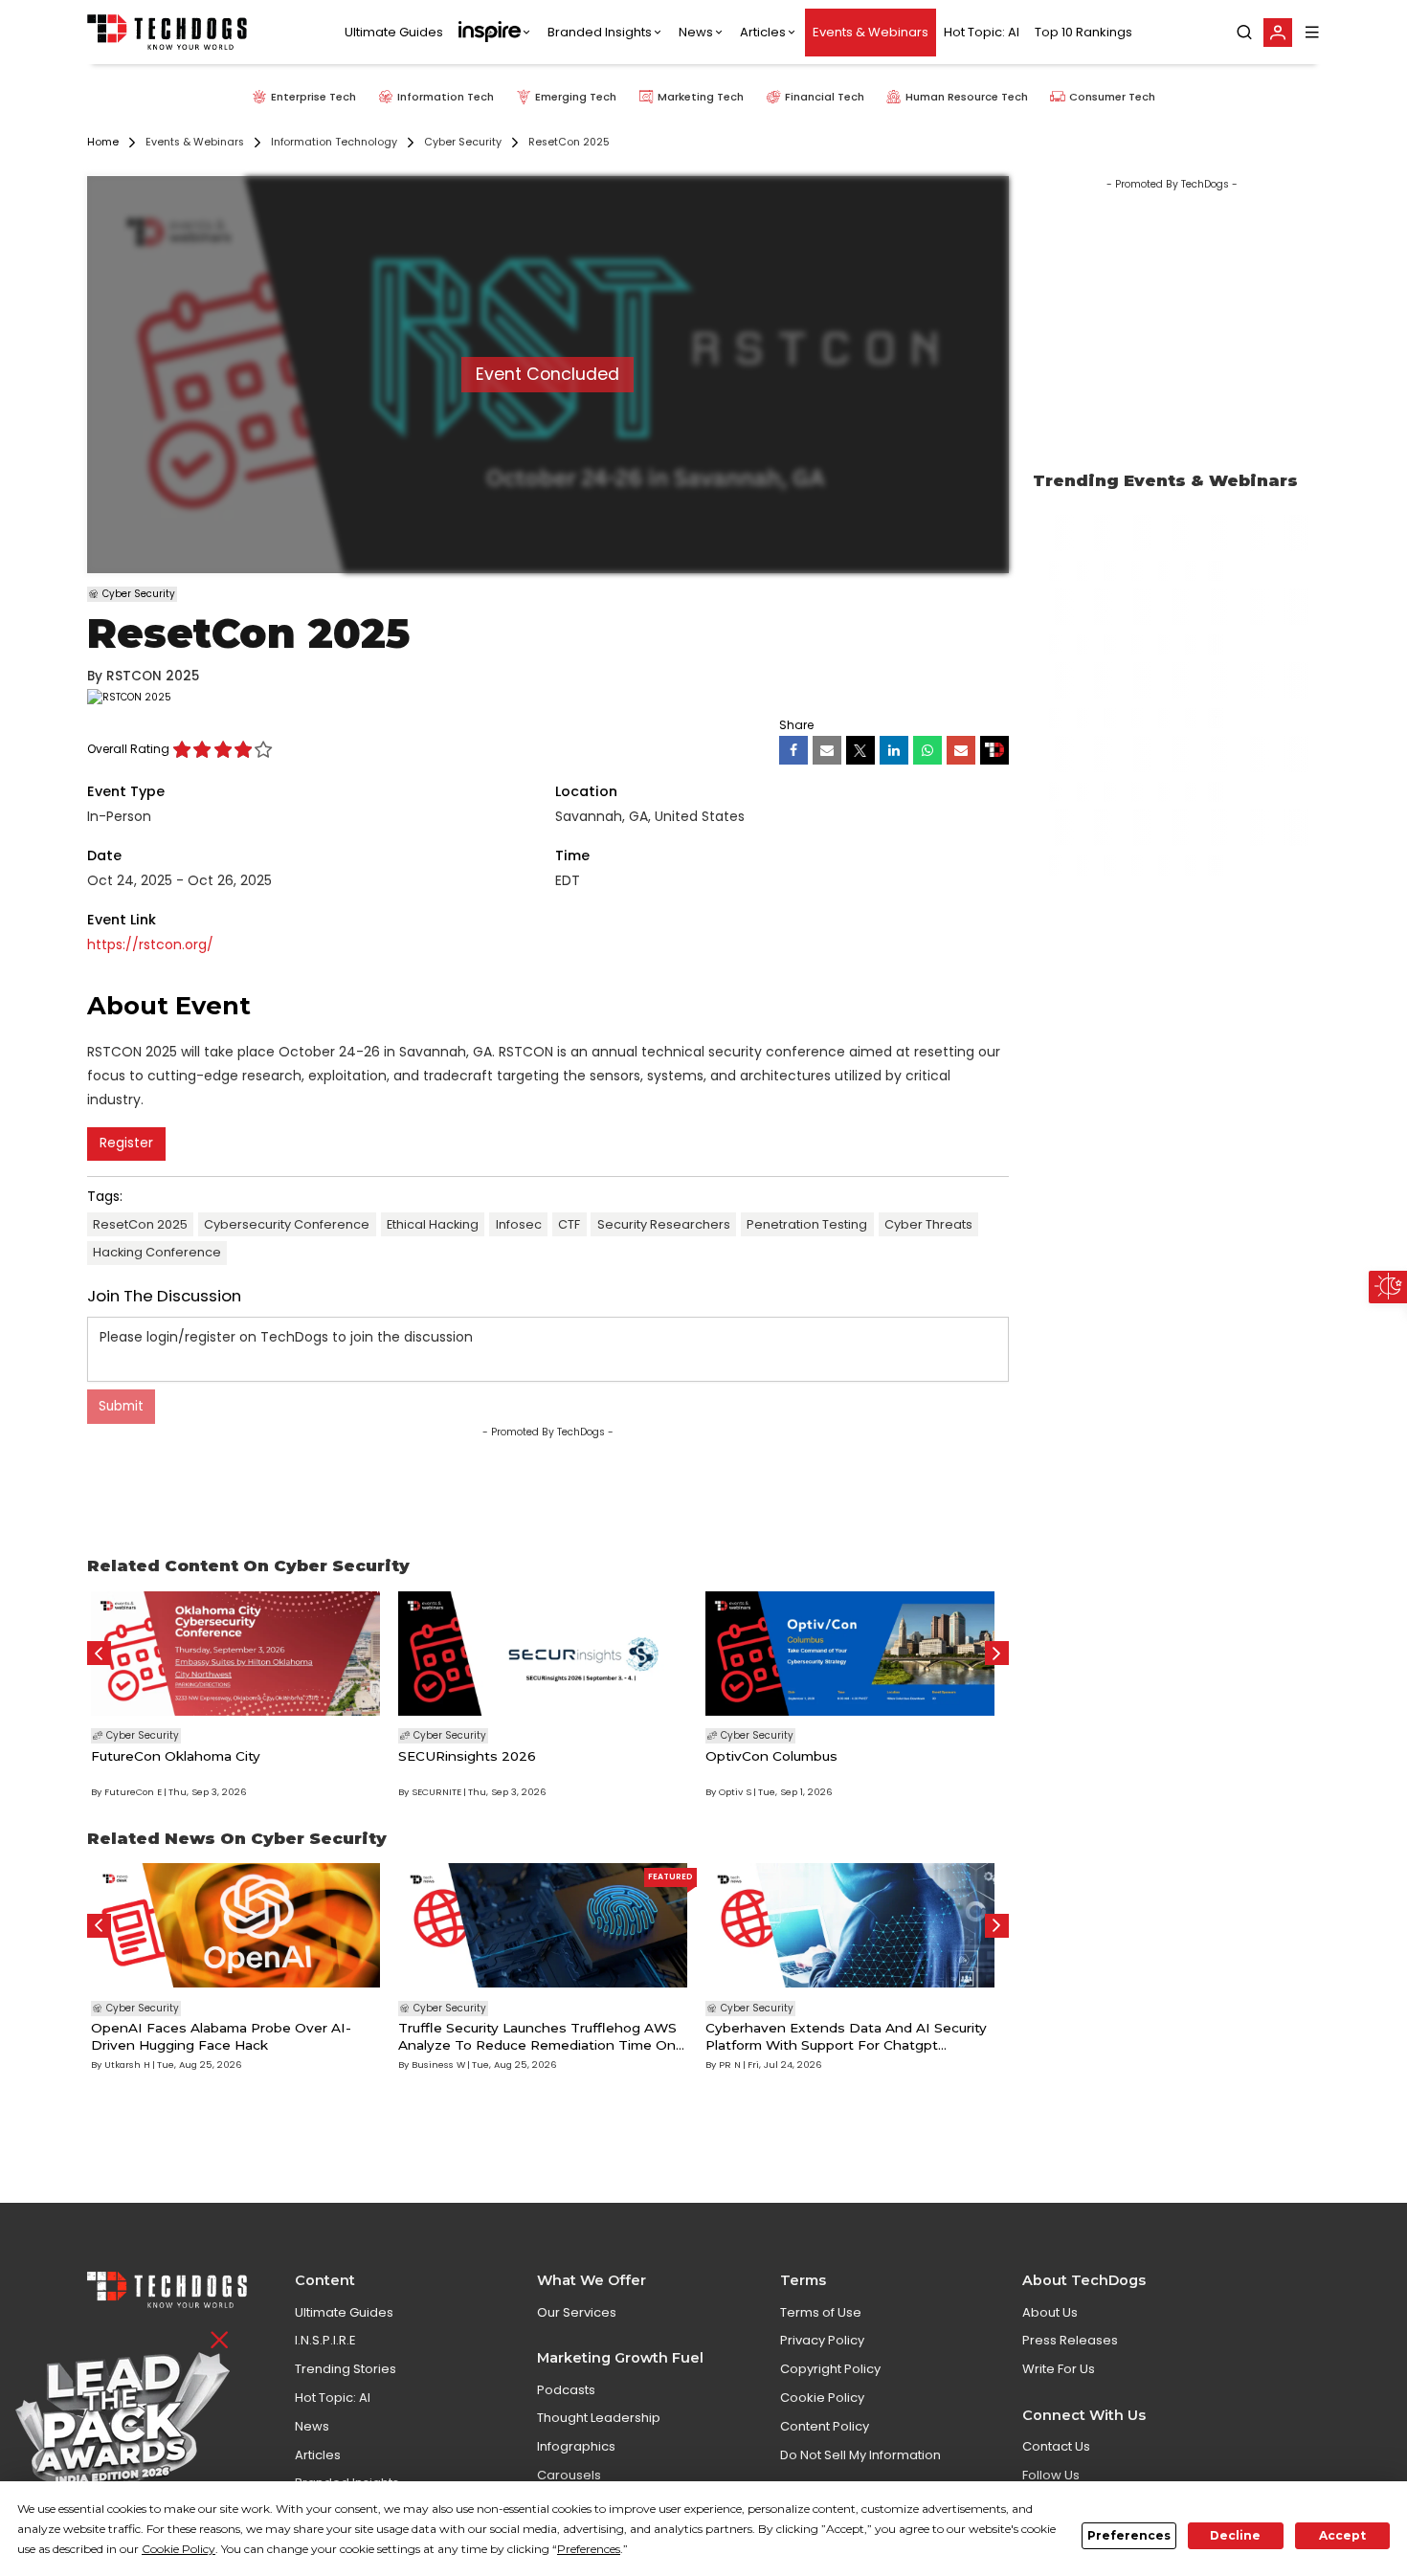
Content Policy (825, 2426)
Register (126, 1143)
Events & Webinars (871, 32)
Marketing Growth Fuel (620, 2358)
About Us (1050, 2312)
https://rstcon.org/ (150, 945)
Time (572, 855)
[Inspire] (495, 33)
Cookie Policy (822, 2398)
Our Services (577, 2312)
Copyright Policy (830, 2369)
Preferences (1129, 2535)
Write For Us (1059, 2369)
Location (586, 791)
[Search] (1244, 33)
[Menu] (1312, 32)
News (696, 32)
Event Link (122, 920)
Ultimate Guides (394, 32)
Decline (1235, 2535)
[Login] (1278, 33)
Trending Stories (346, 2369)
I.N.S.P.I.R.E (325, 2340)
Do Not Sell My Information (860, 2455)
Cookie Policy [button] (179, 2549)
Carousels (569, 2475)
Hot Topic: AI (982, 32)
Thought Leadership (599, 2418)
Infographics (576, 2446)
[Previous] (99, 1653)
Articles (763, 32)
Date (104, 855)
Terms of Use (821, 2312)
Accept (1342, 2535)
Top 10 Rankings (1083, 32)
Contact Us (1056, 2446)
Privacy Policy (822, 2340)
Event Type (126, 791)
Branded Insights (600, 32)
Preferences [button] (589, 2549)
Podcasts (566, 2390)
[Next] (997, 1653)
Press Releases (1070, 2340)
